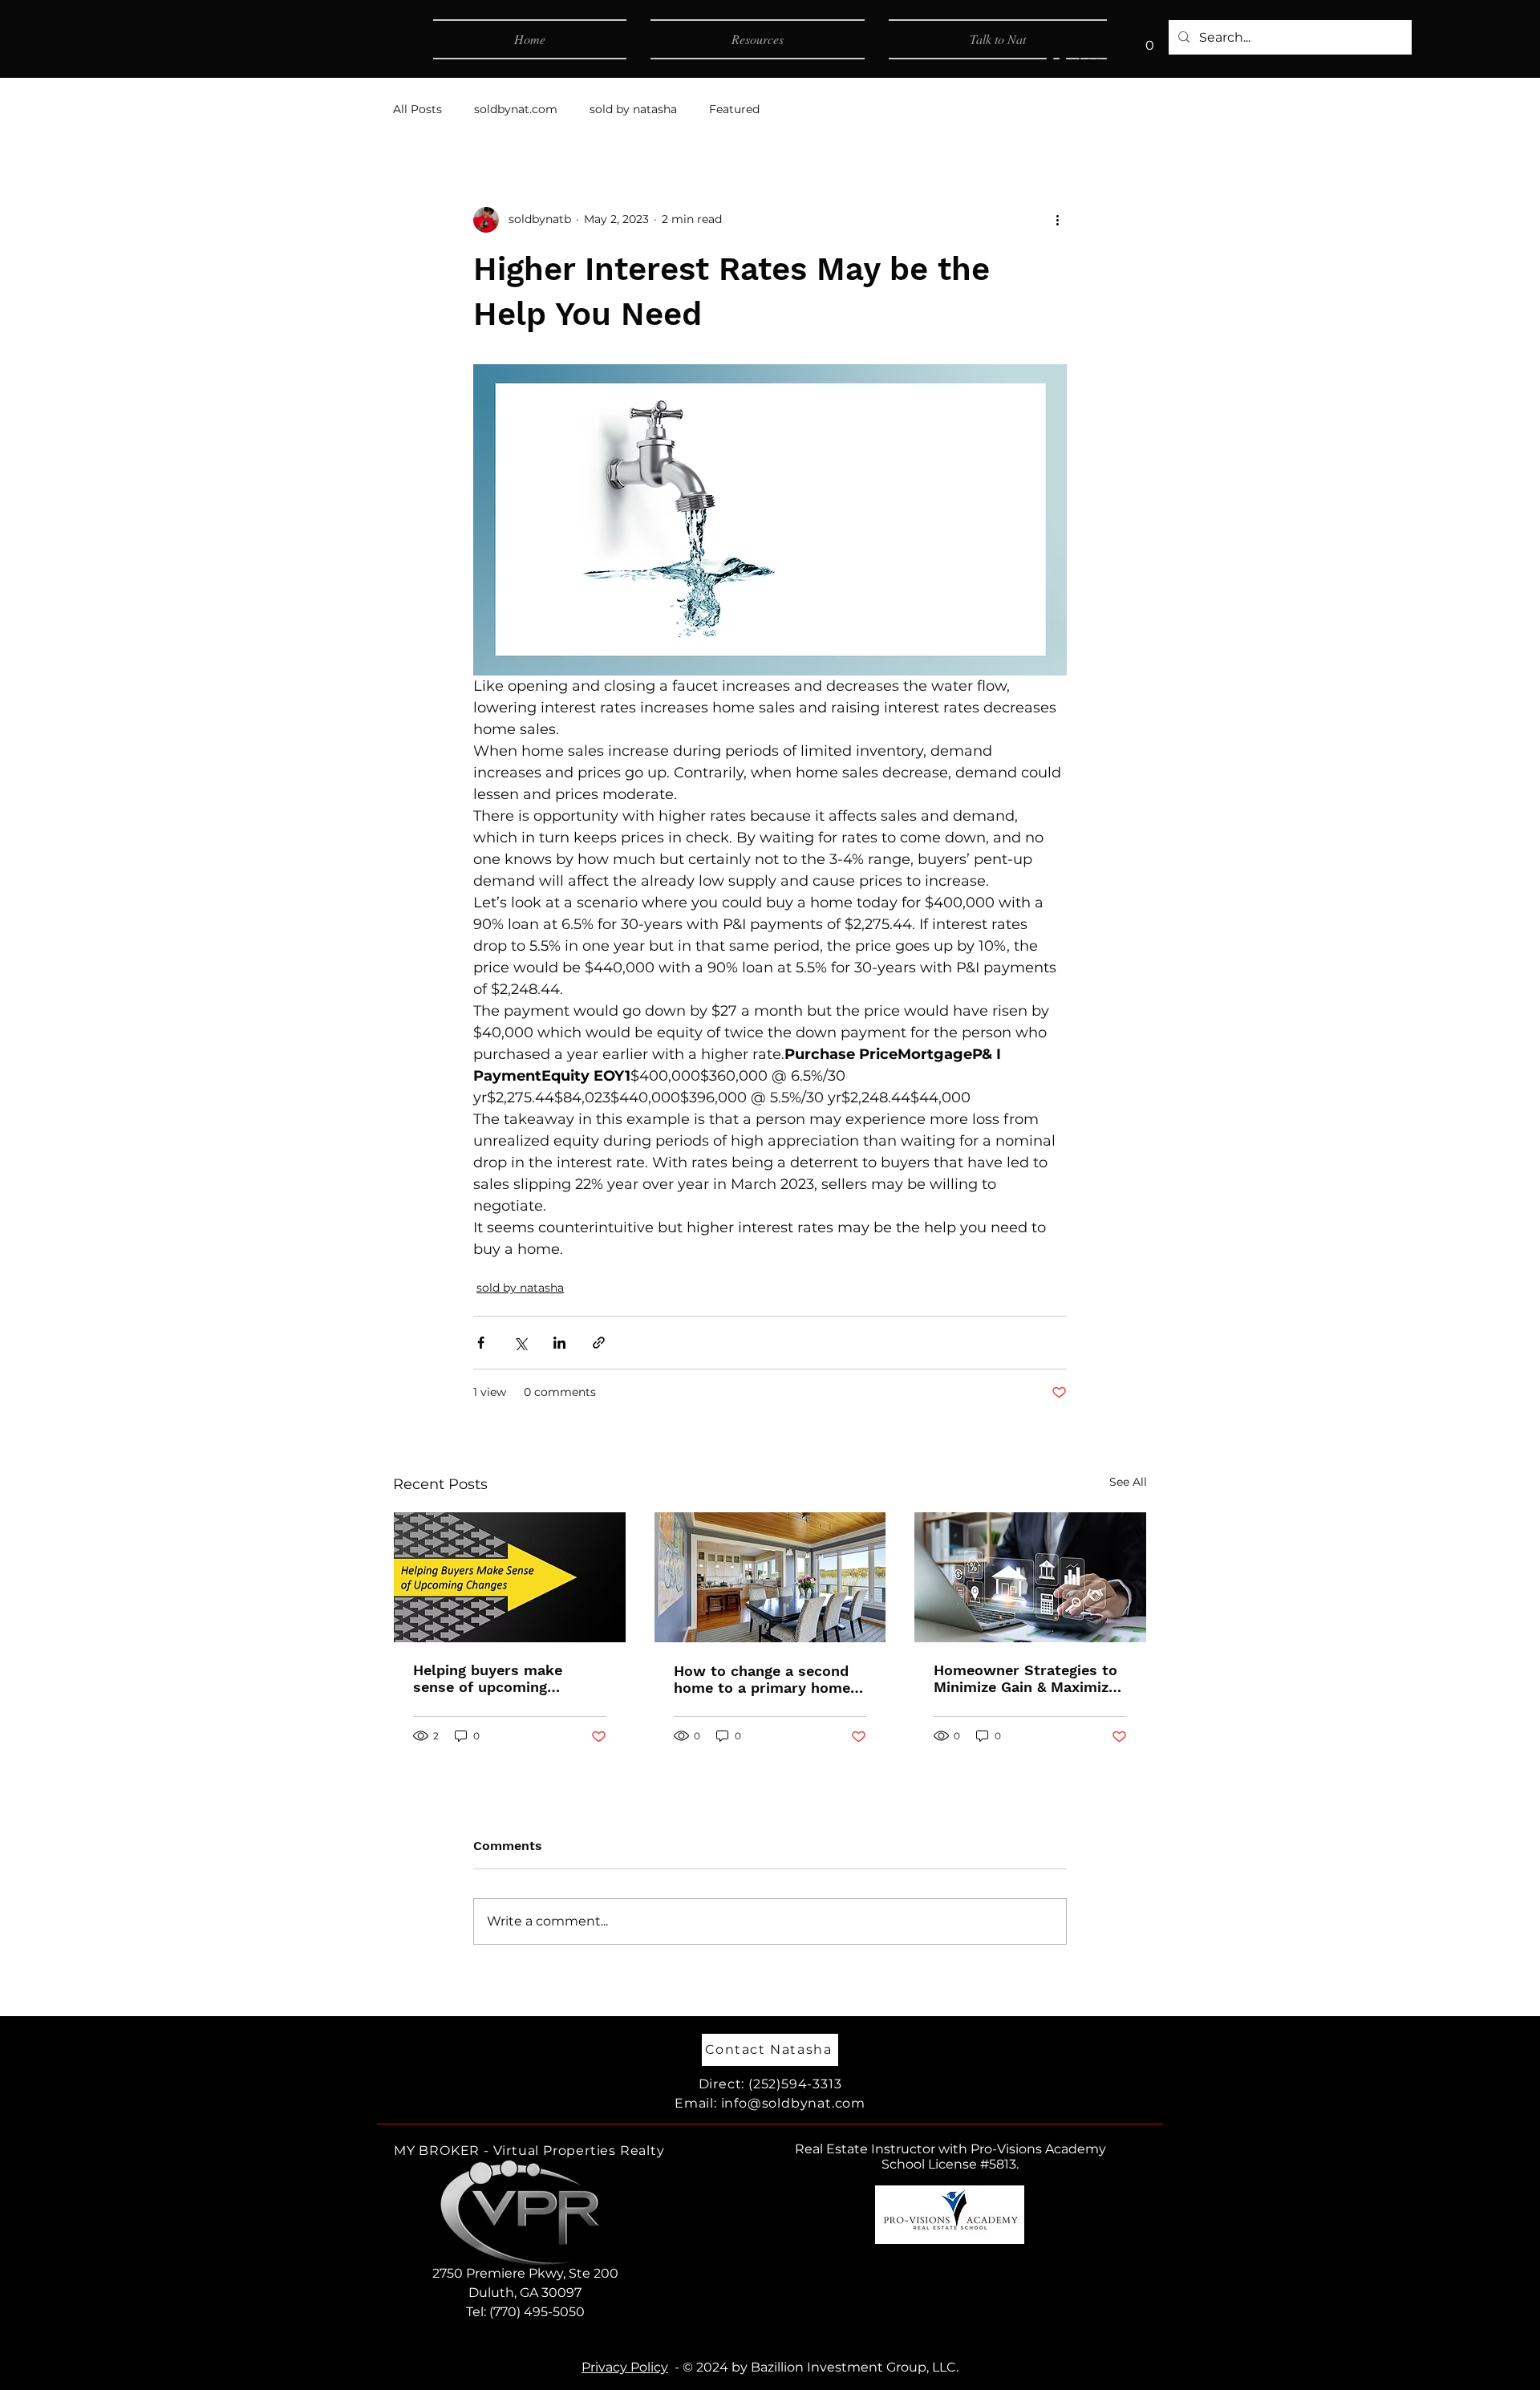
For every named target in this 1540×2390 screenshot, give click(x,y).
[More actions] (1057, 220)
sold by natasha (633, 109)
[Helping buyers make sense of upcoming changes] (510, 1577)
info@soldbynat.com (793, 2103)
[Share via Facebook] (481, 1343)
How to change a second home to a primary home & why (769, 1679)
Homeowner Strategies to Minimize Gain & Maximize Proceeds (1025, 1678)
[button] (1149, 40)
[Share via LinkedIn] (559, 1343)
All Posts (417, 109)
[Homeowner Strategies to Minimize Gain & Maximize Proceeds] (1030, 1577)
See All (1128, 1482)
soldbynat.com (516, 109)
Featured (734, 109)
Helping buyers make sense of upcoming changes (488, 1678)
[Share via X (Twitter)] (520, 1343)
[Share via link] (599, 1343)
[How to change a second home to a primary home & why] (770, 1577)
